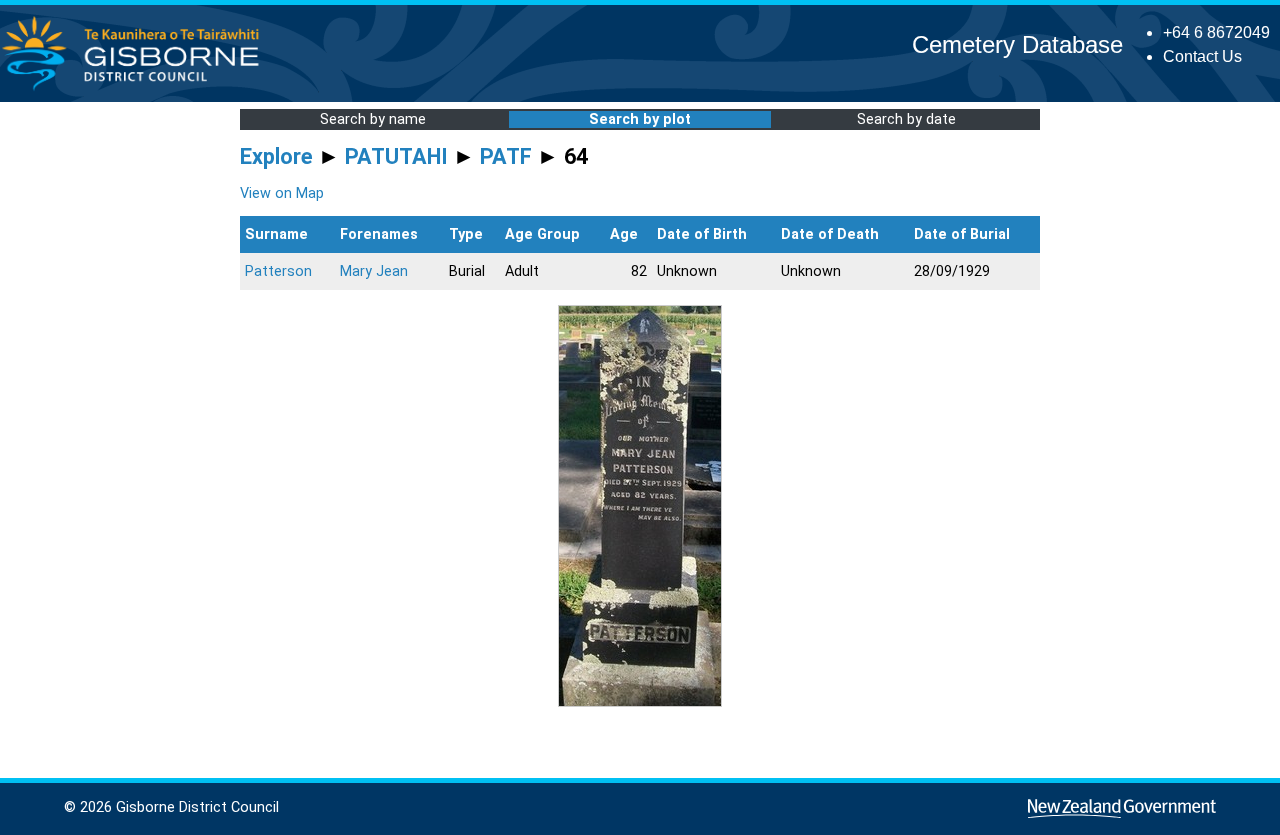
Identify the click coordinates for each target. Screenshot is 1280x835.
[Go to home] (136, 89)
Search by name (373, 119)
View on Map (282, 193)
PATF (506, 156)
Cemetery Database (1017, 44)
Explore (276, 156)
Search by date (906, 119)
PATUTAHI (396, 156)
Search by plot (640, 119)
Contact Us (1202, 56)
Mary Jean (374, 271)
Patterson (278, 271)
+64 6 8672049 (1216, 32)
